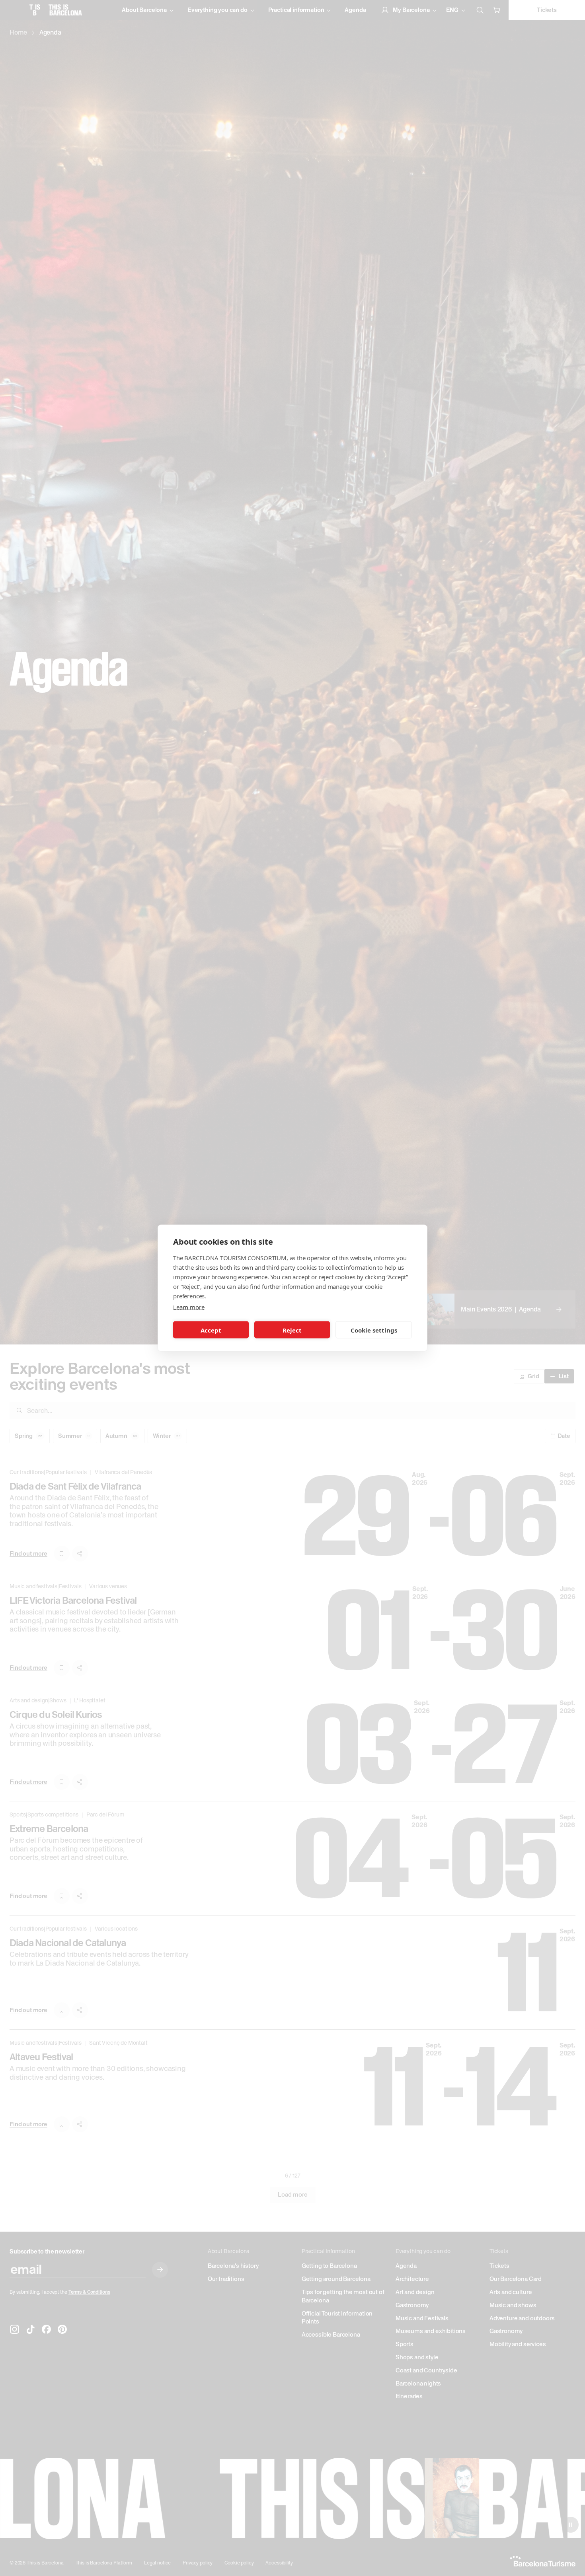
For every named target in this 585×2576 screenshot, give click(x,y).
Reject (292, 1330)
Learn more (189, 1307)
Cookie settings (374, 1330)
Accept (211, 1330)
